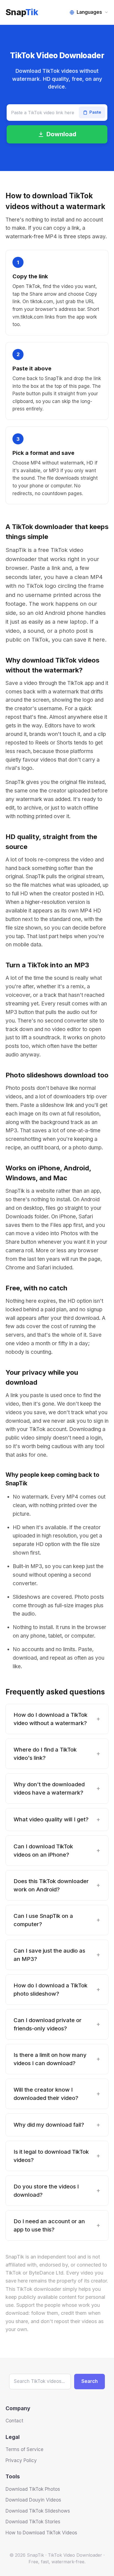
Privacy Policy (21, 2460)
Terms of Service (24, 2449)
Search (90, 2381)
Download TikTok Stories (33, 2522)
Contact (14, 2421)
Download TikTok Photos (33, 2489)
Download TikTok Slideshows (38, 2511)
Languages (89, 12)
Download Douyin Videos (33, 2500)
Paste (95, 112)
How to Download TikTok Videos (41, 2533)
